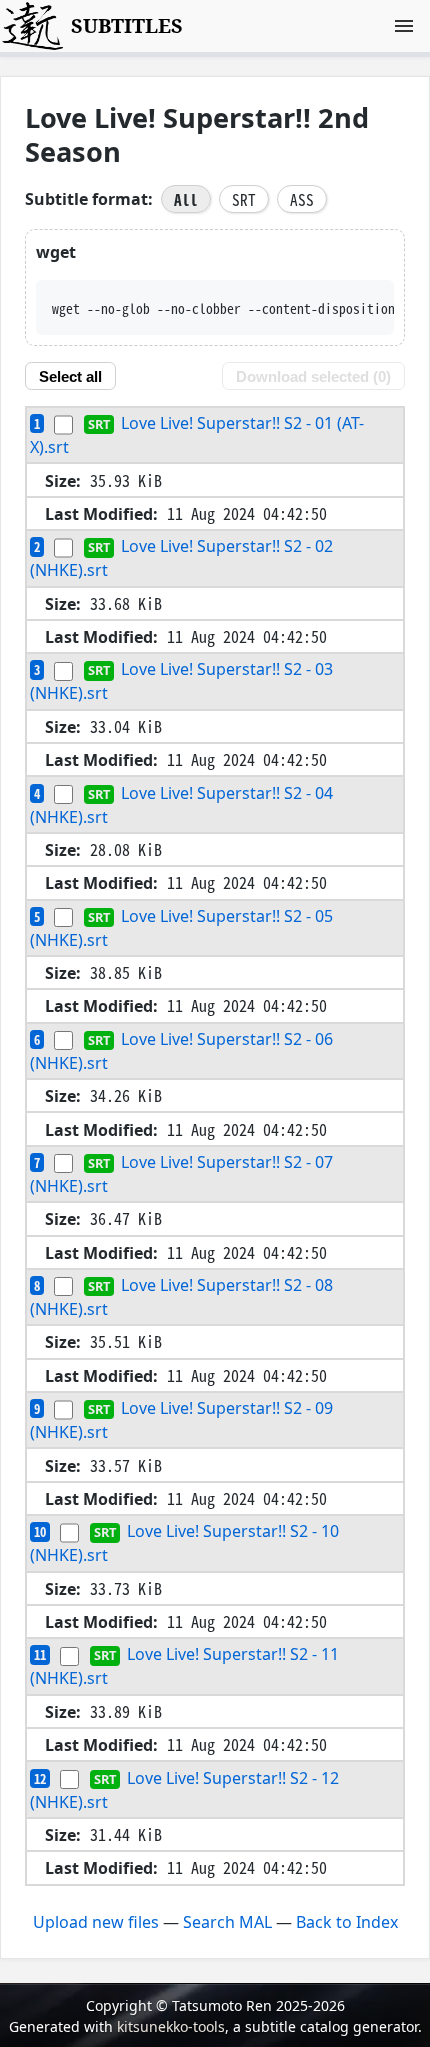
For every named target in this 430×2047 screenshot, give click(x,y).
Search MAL (227, 1922)
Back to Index (347, 1922)
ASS (302, 199)
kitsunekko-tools (171, 2026)
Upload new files (96, 1922)
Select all (70, 376)
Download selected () (313, 376)
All (186, 199)
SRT (244, 199)
